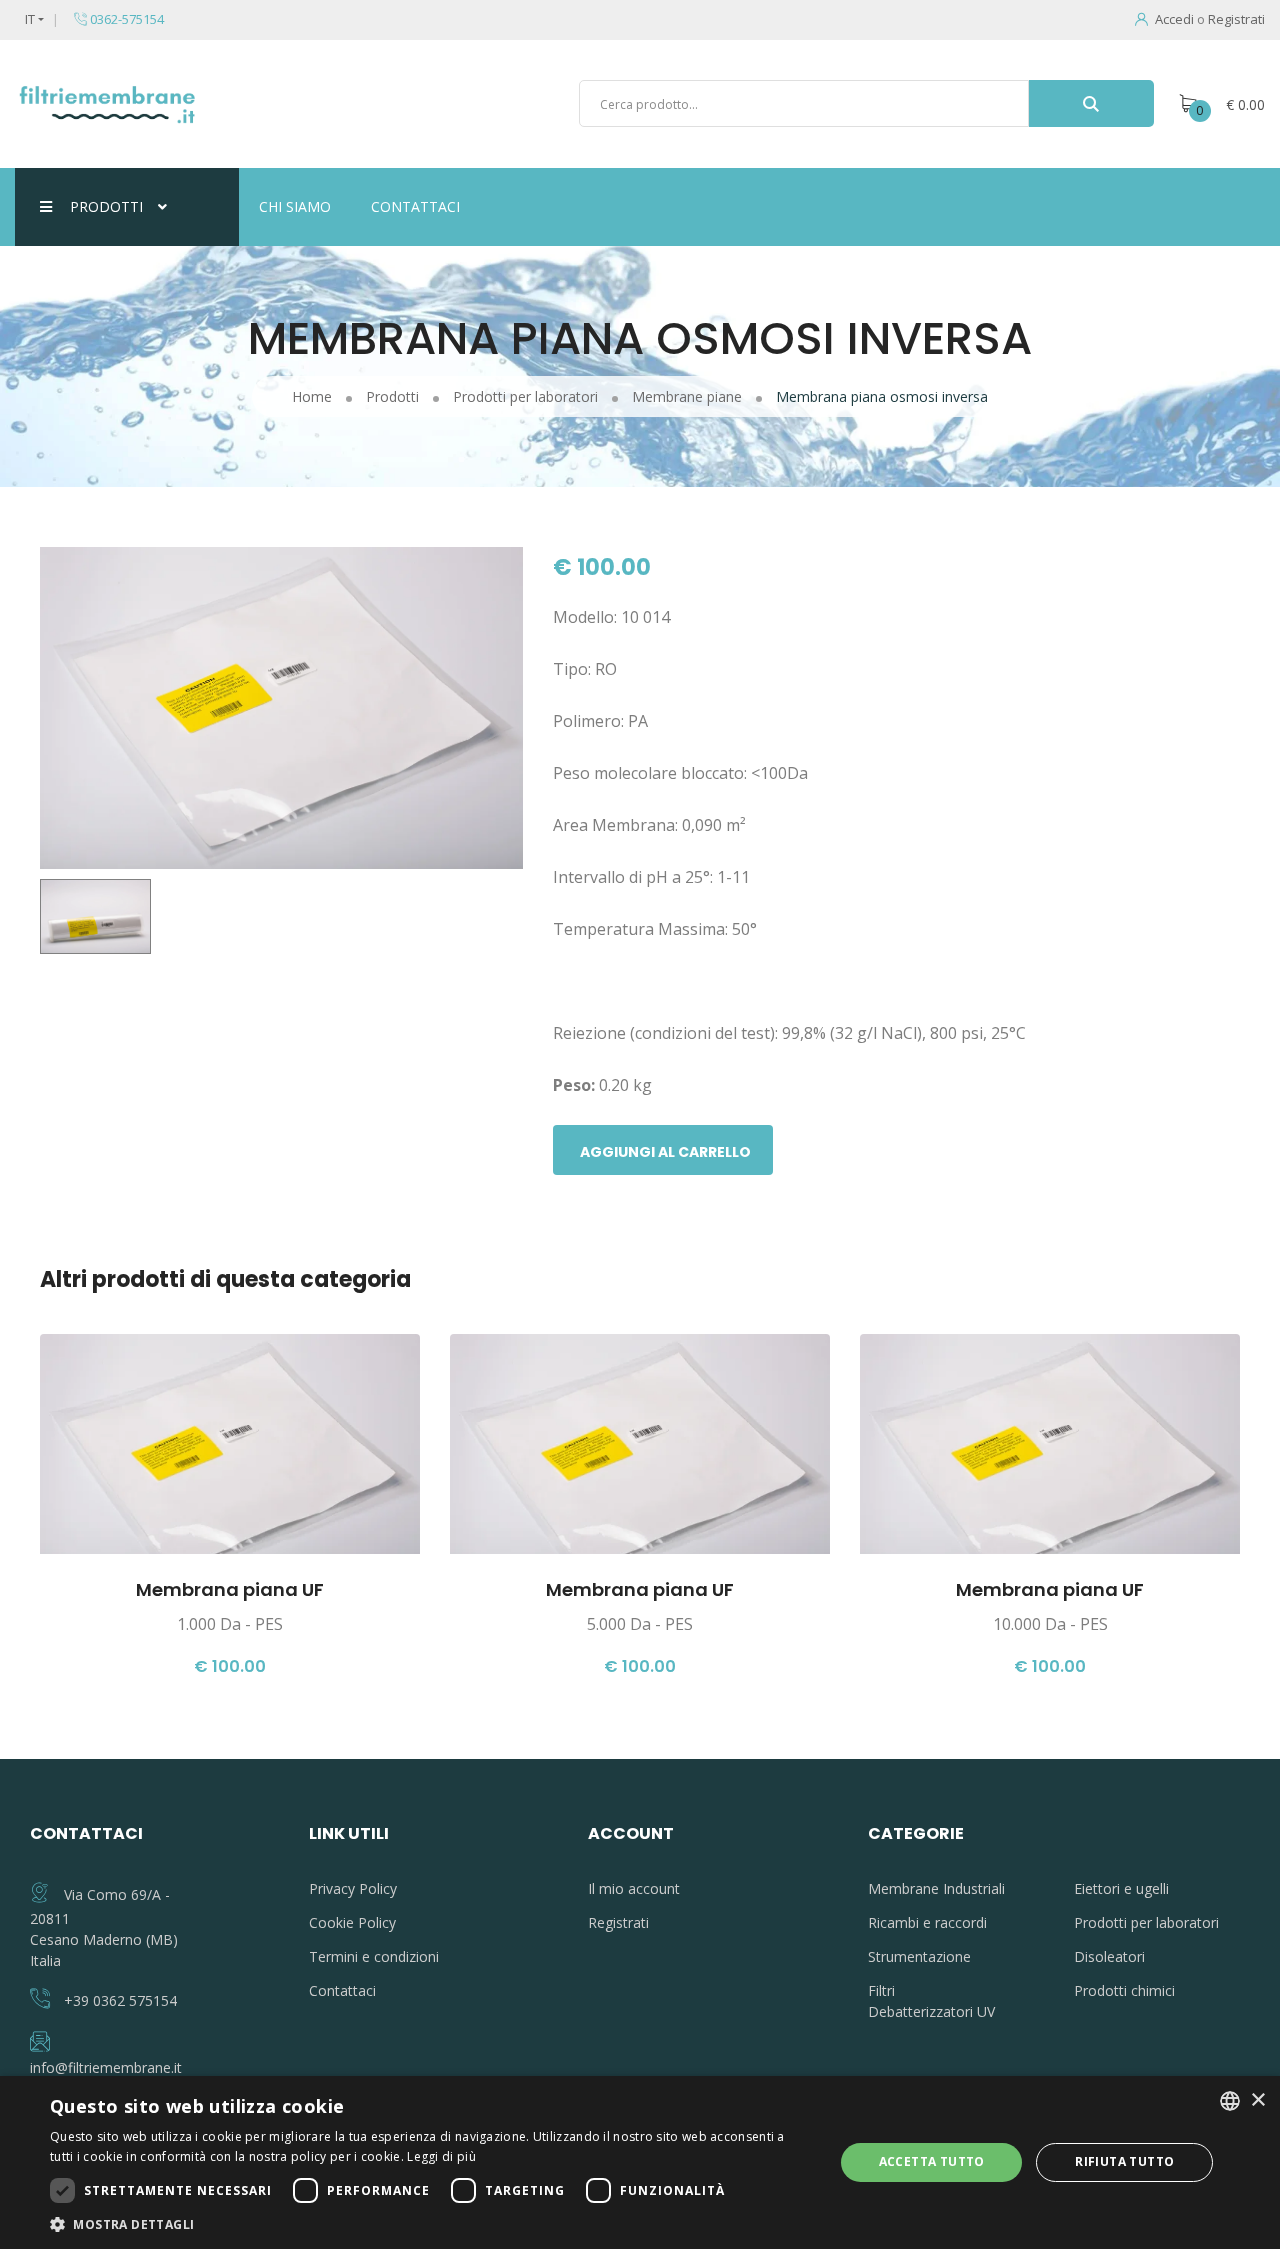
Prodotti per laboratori (1146, 1922)
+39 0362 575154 (120, 2000)
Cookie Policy (352, 1922)
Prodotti (106, 206)
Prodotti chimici (1124, 1990)
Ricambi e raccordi (927, 1922)
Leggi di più (441, 2156)
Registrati (1236, 19)
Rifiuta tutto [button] (1124, 2161)
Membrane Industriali (936, 1888)
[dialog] (640, 2162)
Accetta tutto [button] (932, 2161)
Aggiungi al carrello (665, 1152)
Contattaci (415, 206)
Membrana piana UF (230, 1589)
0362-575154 (125, 19)
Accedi (1174, 19)
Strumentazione (919, 1956)
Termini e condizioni (374, 1956)
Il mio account (634, 1888)
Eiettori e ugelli (1121, 1888)
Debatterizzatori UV (931, 2011)
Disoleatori (1109, 1956)
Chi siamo (295, 206)
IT (30, 19)
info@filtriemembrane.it (106, 2067)
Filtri (881, 1990)
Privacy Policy (353, 1888)
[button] (430, 2224)
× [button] (1257, 2100)
